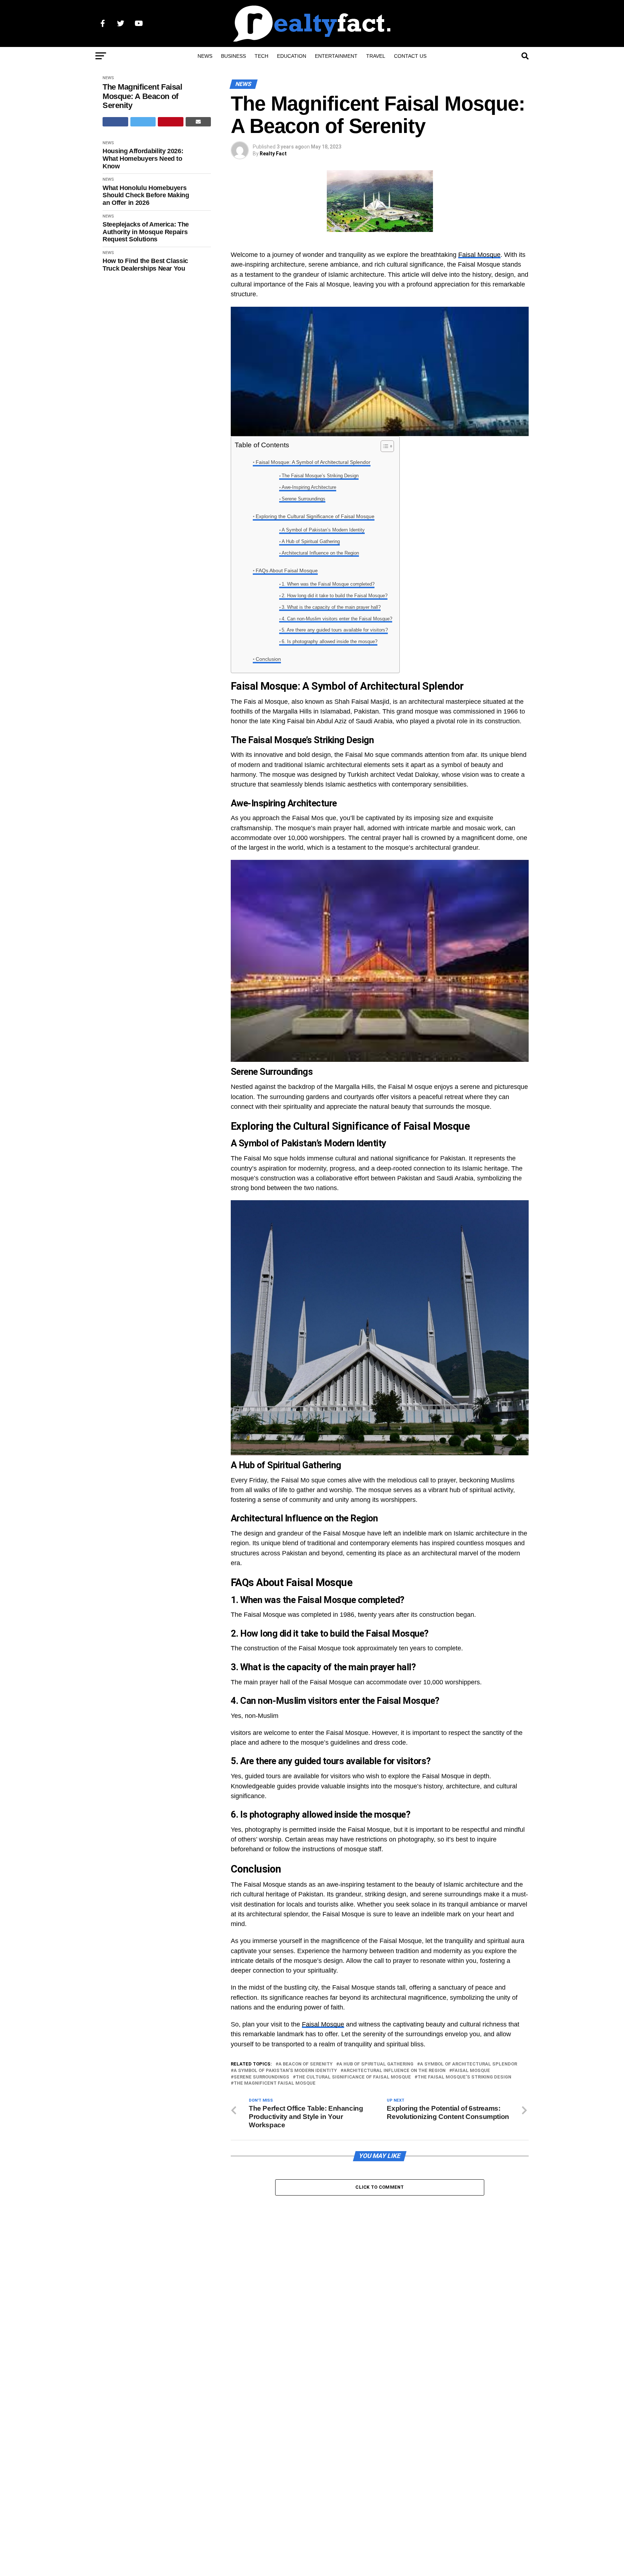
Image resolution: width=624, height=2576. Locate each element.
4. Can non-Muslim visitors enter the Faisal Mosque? (337, 619)
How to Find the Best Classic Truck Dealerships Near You (145, 265)
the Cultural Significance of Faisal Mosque (353, 2077)
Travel (376, 56)
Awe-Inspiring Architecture (309, 487)
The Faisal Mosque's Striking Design (464, 2077)
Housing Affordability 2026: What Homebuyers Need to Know (143, 158)
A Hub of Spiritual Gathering (311, 541)
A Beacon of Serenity (305, 2064)
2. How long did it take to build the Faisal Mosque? (335, 596)
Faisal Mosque (479, 255)
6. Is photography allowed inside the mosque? (330, 641)
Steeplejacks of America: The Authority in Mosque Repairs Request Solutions (146, 232)
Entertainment (336, 56)
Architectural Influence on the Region (320, 553)
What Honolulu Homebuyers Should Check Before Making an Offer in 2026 (146, 195)
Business (233, 56)
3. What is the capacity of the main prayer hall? (331, 607)
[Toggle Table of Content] (384, 446)
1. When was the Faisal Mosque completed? (328, 584)
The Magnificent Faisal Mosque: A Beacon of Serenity (142, 96)
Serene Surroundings (304, 499)
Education (292, 56)
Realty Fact (273, 154)
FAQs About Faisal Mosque (287, 570)
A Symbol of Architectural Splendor (469, 2064)
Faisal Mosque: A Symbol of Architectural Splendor (313, 462)
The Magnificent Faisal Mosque (275, 2083)
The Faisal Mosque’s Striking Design (320, 476)
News (205, 56)
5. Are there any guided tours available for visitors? (335, 630)
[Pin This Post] (171, 122)
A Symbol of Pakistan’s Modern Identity (323, 530)
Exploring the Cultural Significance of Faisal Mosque (315, 516)
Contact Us (410, 56)
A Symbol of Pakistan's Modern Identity (285, 2071)
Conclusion (268, 659)
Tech (261, 56)
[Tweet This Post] (143, 122)
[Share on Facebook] (115, 122)
